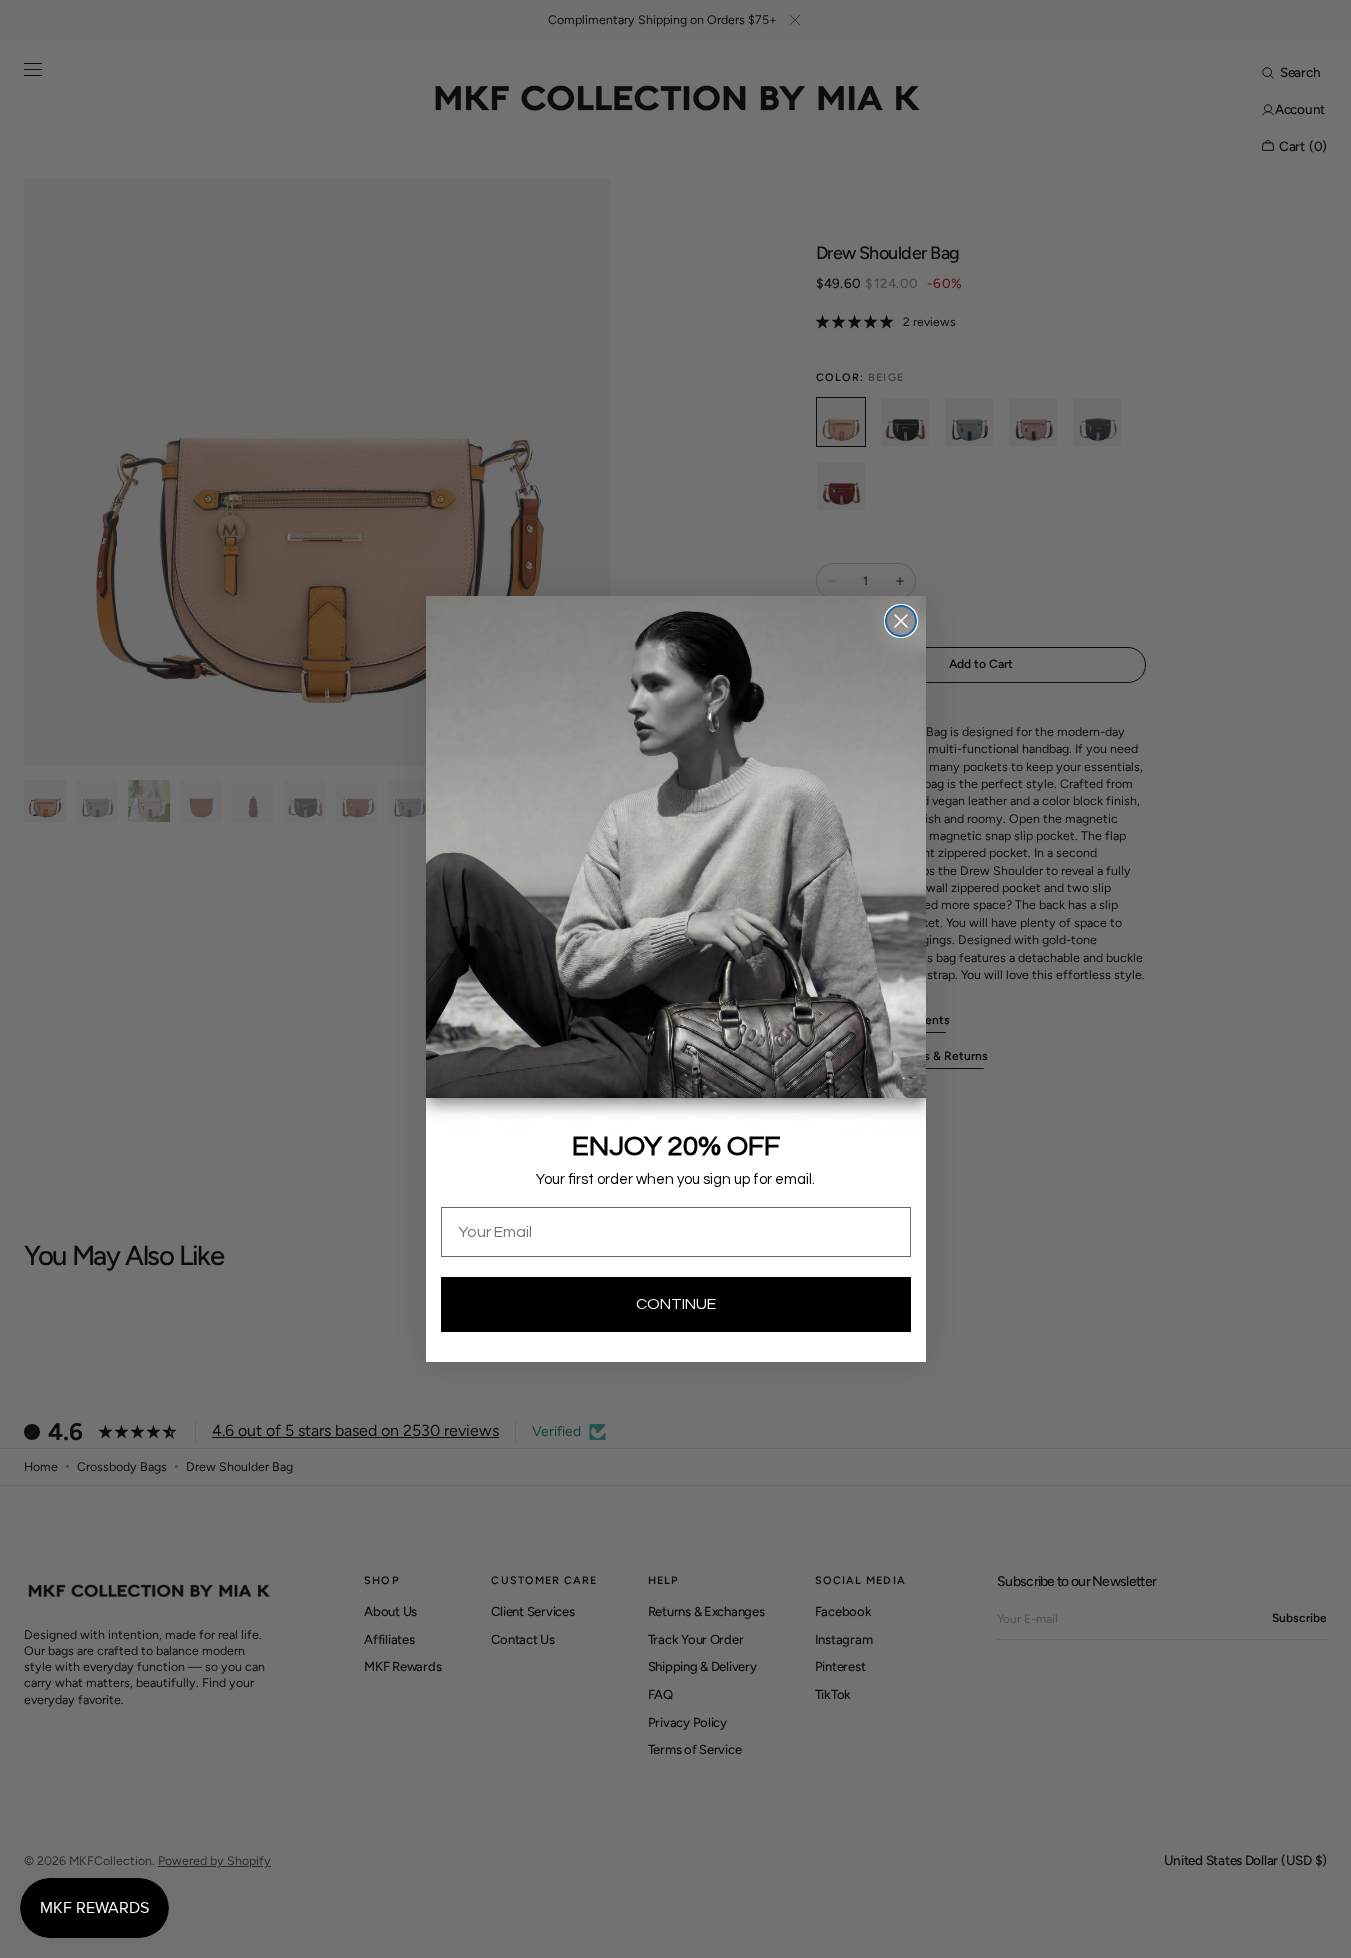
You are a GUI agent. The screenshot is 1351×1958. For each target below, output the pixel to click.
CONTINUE (676, 1304)
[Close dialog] (901, 621)
